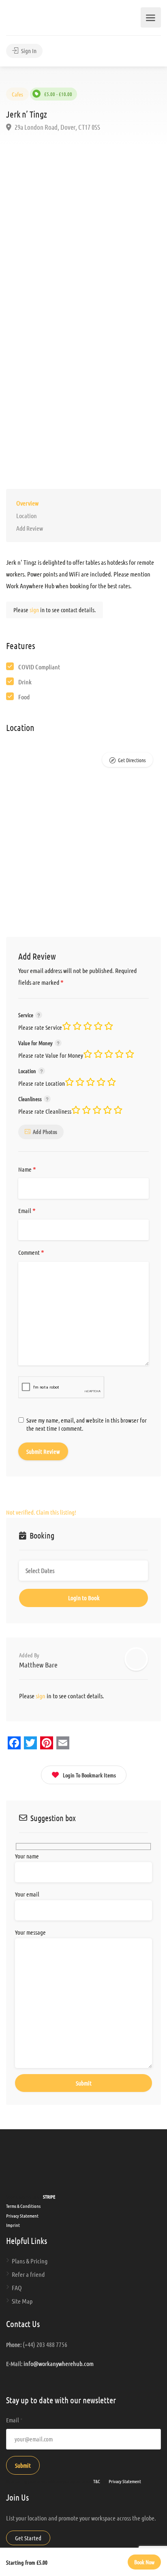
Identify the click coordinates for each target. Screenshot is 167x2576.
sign (35, 610)
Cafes (17, 94)
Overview (27, 503)
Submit (23, 2465)
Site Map (22, 2301)
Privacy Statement (22, 2216)
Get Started (28, 2538)
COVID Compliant (39, 667)
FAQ (17, 2288)
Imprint (13, 2225)
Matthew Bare (38, 1665)
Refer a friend (28, 2274)
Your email (27, 1894)
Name (27, 1170)
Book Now (144, 2562)
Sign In (28, 51)
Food (24, 697)
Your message (30, 1932)
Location (27, 515)
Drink (25, 682)
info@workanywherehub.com (59, 2363)
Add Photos (45, 1132)
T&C (97, 2481)
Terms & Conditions (23, 2206)
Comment (31, 1253)
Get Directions (132, 760)
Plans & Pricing (30, 2261)
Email (27, 1211)
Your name (27, 1856)
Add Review (30, 528)
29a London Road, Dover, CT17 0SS (57, 127)
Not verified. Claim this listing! (41, 1512)
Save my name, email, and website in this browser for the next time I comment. (87, 1424)
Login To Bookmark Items (89, 1775)
